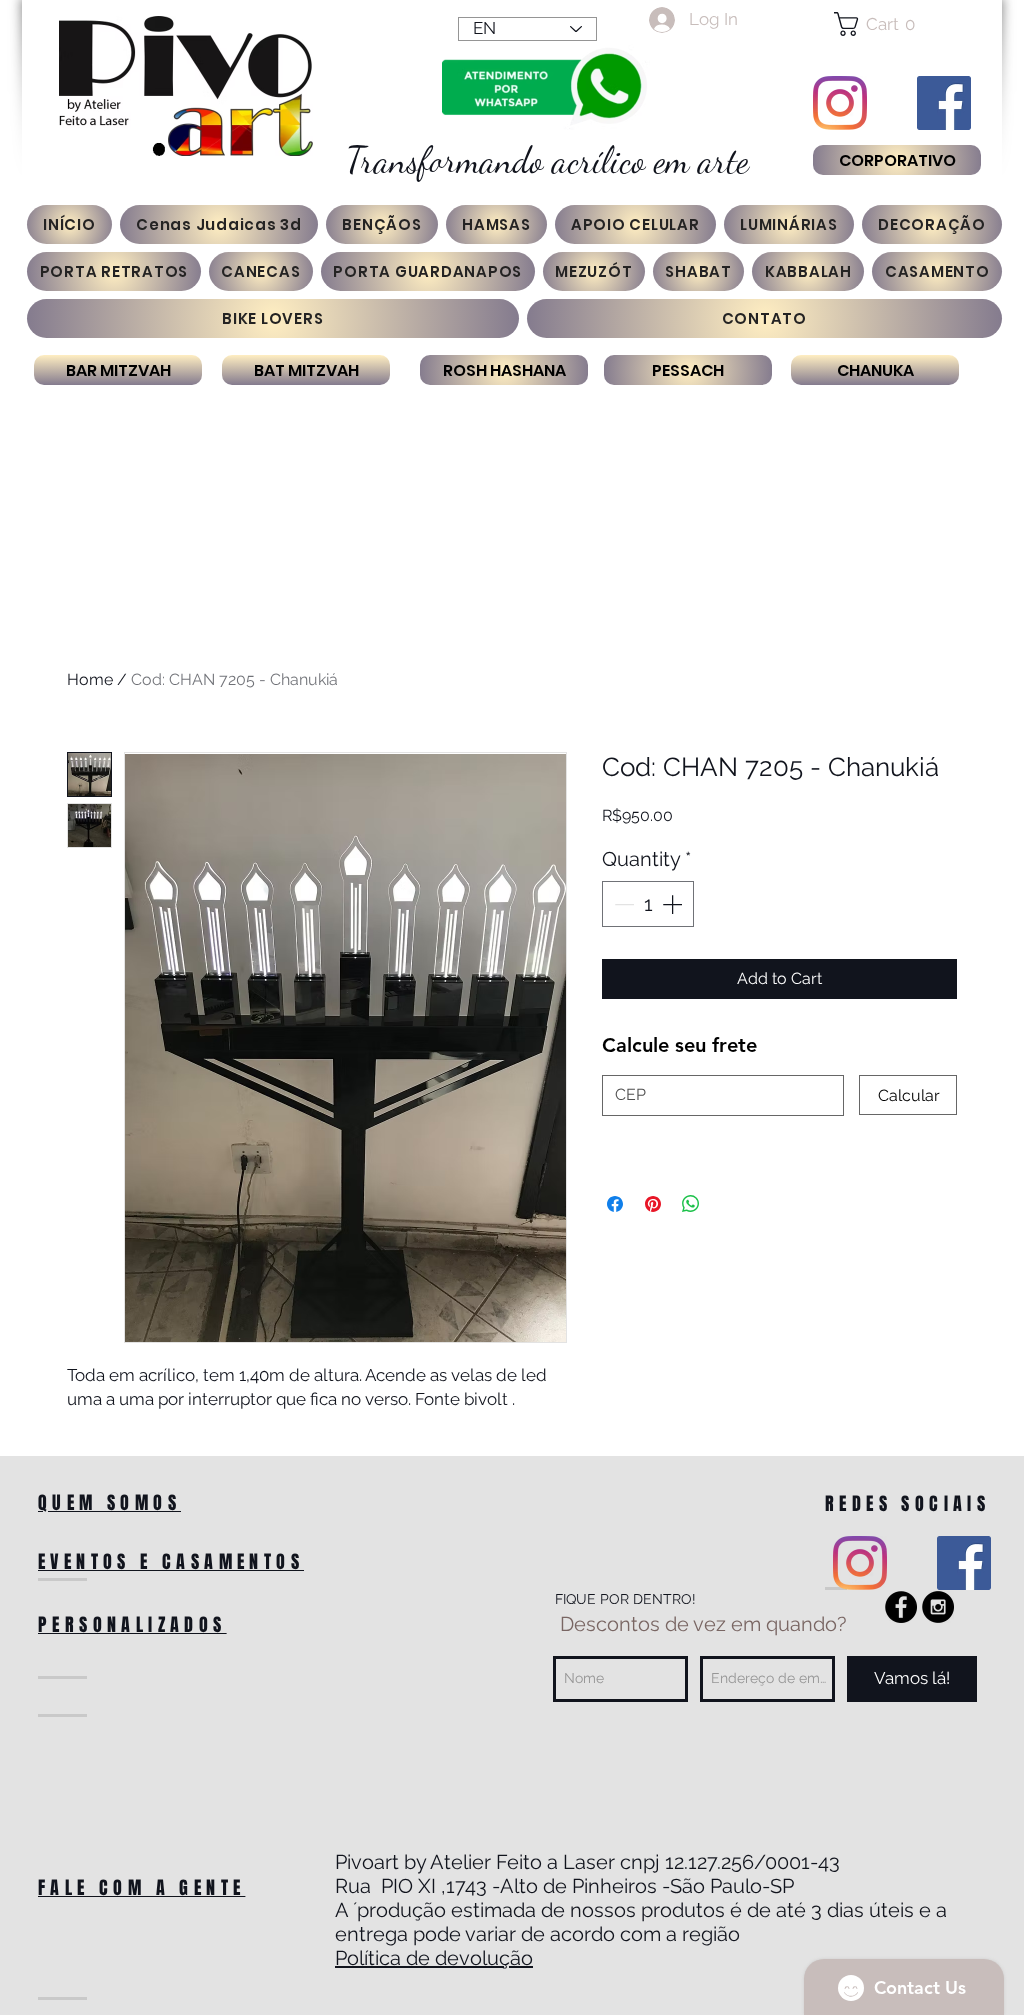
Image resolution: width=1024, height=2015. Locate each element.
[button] (896, 24)
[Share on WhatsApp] (691, 1204)
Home (90, 679)
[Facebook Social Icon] (944, 103)
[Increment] (674, 904)
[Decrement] (622, 904)
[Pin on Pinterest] (653, 1204)
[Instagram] (840, 103)
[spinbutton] (648, 904)
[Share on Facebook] (615, 1204)
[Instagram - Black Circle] (938, 1607)
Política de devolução (434, 1958)
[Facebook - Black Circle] (901, 1607)
